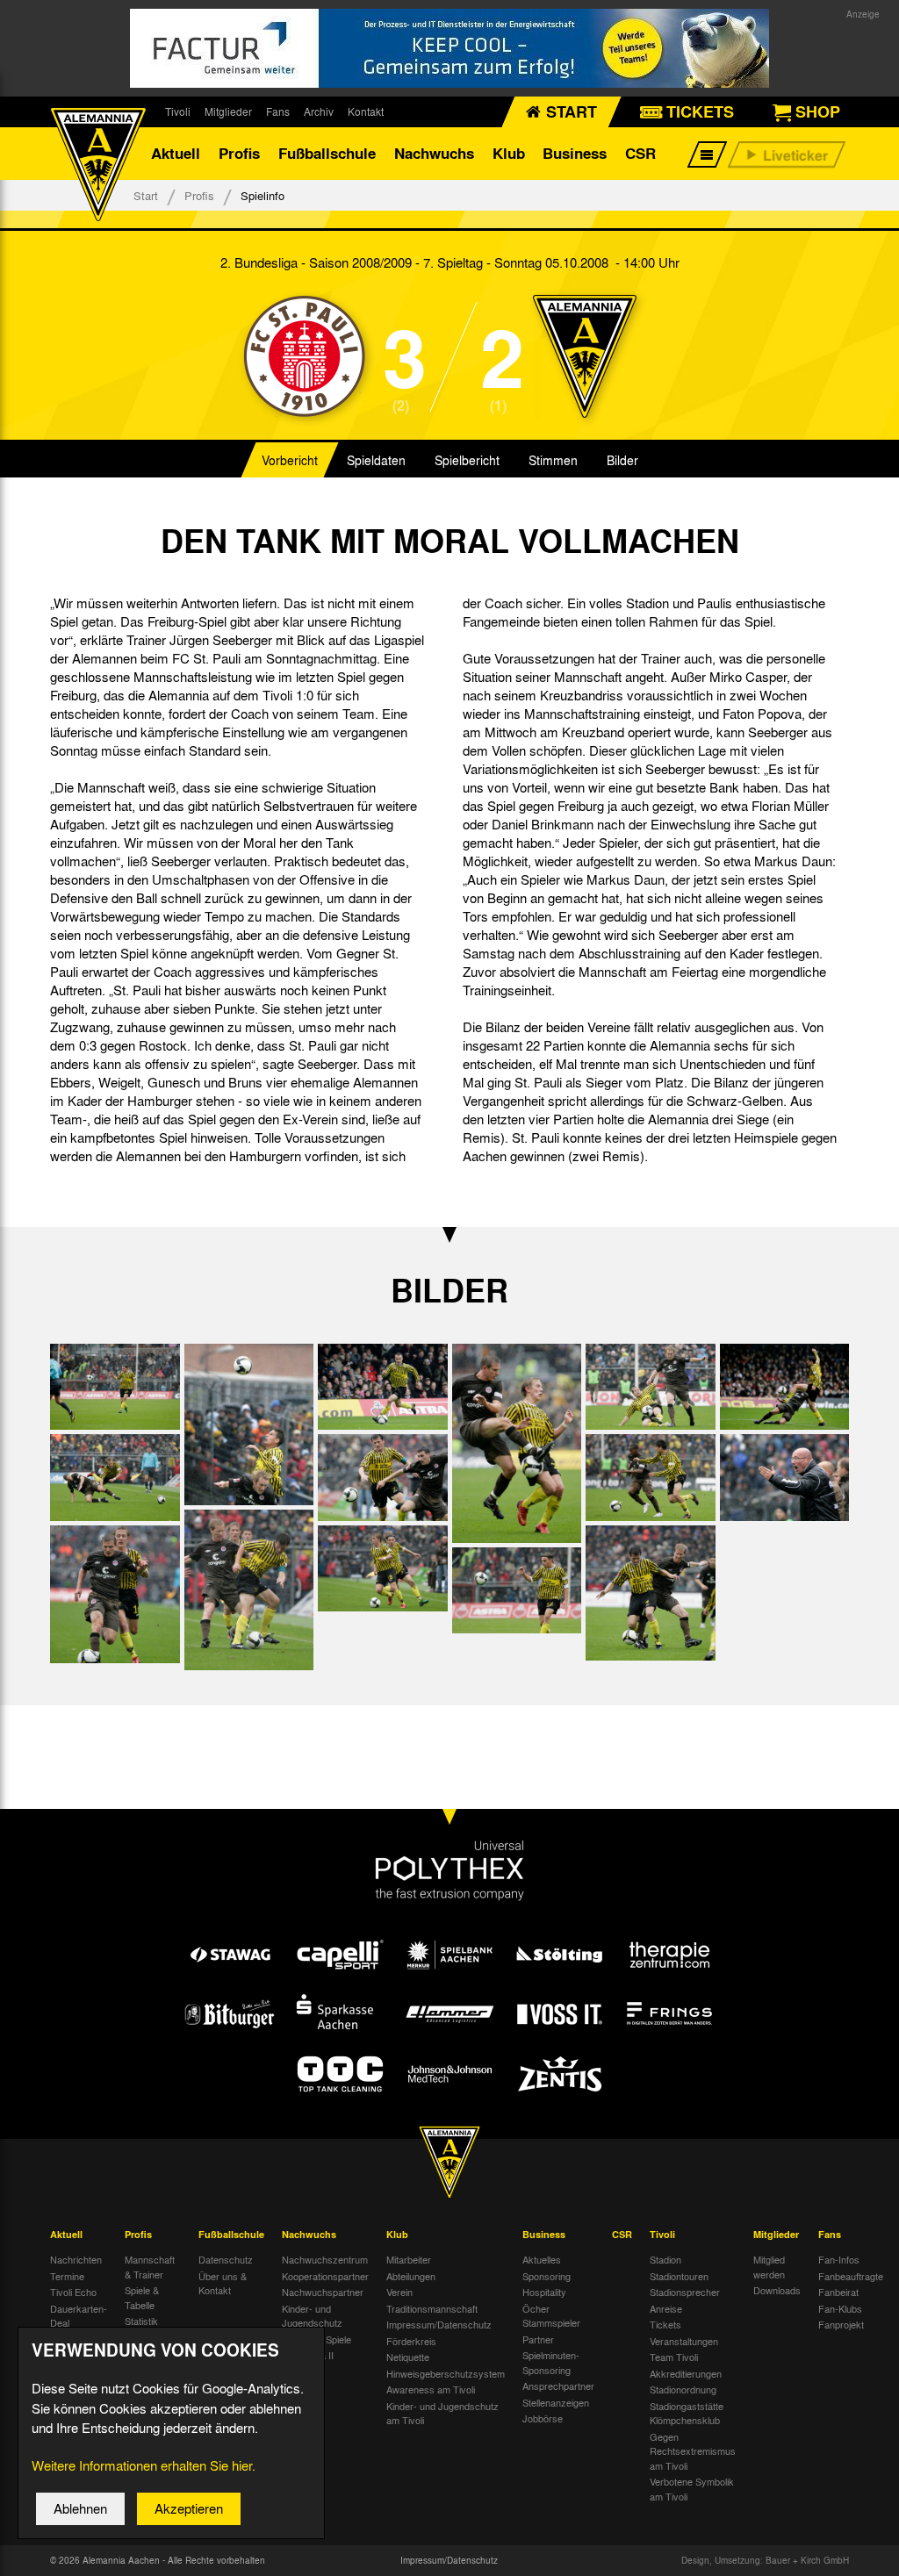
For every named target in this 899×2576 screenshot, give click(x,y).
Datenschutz (226, 2259)
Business (575, 153)
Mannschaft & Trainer (150, 2267)
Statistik (141, 2321)
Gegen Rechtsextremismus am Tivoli (693, 2451)
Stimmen (553, 460)
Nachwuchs (434, 153)
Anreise (666, 2308)
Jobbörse (543, 2418)
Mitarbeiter (409, 2259)
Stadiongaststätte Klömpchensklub (687, 2413)
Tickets (665, 2324)
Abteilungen (411, 2276)
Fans (278, 111)
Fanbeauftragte (851, 2276)
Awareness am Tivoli (431, 2389)
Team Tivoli (674, 2357)
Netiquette (408, 2357)
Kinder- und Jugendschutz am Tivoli (442, 2413)
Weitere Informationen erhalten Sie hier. (144, 2465)
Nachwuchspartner (323, 2292)
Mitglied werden (769, 2267)
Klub (509, 153)
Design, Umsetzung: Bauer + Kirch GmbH (765, 2560)
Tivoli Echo (73, 2292)
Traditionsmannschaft (432, 2308)
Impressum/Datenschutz (439, 2324)
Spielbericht (467, 460)
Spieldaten (376, 460)
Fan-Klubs (840, 2308)
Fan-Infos (839, 2259)
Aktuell (176, 153)
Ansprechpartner (558, 2386)
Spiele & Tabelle (142, 2297)
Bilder (622, 460)
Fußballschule (327, 153)
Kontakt (366, 111)
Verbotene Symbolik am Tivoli (692, 2489)
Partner (538, 2339)
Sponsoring (547, 2276)
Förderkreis (411, 2341)
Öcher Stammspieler (551, 2316)
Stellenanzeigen (556, 2402)
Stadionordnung (683, 2389)
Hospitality (544, 2292)
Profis (239, 153)
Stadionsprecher (685, 2292)
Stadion (665, 2259)
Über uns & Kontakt (223, 2283)
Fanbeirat (838, 2292)
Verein (399, 2292)
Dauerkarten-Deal (79, 2316)
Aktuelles (542, 2259)
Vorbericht (290, 460)
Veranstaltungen (684, 2341)
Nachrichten (76, 2259)
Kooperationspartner (325, 2276)
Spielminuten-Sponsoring (551, 2362)
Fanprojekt (841, 2324)
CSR (640, 153)
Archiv (319, 111)
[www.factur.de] (449, 48)
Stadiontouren (679, 2276)
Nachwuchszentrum (325, 2259)
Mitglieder (228, 111)
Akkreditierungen (686, 2373)
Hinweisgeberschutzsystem (446, 2373)
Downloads (777, 2290)
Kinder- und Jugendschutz (312, 2316)
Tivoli (178, 111)
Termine (67, 2276)
